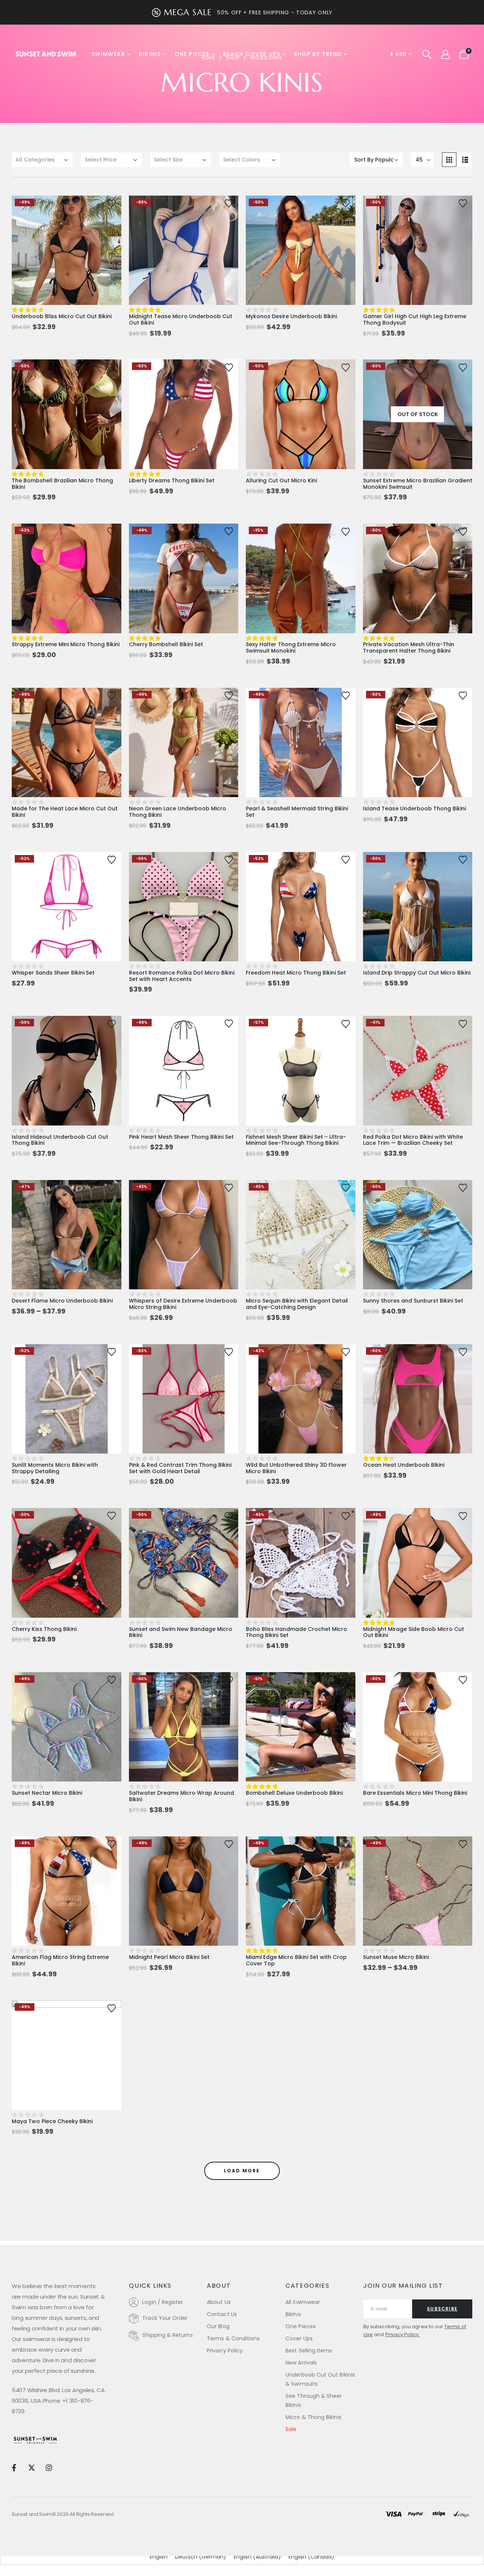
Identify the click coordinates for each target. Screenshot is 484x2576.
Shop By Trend (318, 54)
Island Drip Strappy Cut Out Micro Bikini (417, 973)
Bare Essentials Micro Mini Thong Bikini (415, 1793)
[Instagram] (49, 2467)
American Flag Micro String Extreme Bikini (60, 1960)
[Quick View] (67, 209)
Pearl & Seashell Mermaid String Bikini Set (297, 812)
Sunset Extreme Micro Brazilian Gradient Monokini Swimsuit (418, 484)
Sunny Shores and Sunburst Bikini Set (413, 1301)
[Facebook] (14, 2467)
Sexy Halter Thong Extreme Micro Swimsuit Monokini (291, 647)
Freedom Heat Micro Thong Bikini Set (296, 973)
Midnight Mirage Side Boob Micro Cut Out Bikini (413, 1632)
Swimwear (108, 54)
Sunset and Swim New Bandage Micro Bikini (181, 1632)
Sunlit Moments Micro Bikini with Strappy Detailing (55, 1468)
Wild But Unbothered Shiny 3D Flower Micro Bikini (296, 1468)
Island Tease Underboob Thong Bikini (414, 808)
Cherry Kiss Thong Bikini (44, 1629)
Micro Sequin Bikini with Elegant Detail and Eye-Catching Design (297, 1304)
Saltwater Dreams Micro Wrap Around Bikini (181, 1796)
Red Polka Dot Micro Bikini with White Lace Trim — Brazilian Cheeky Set (413, 1140)
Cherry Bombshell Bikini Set (166, 644)
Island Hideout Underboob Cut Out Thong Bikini (60, 1140)
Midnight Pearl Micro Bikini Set (169, 1957)
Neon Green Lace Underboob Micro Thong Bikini (178, 812)
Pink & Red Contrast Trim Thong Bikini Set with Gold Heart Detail (180, 1468)
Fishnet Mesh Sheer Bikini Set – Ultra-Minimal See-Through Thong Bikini (296, 1140)
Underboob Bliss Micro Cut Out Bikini (62, 316)
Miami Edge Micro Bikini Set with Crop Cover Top (296, 1960)
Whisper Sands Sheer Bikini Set (53, 973)
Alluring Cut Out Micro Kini (281, 480)
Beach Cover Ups (252, 54)
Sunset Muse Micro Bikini (396, 1957)
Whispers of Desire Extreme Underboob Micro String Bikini (183, 1304)
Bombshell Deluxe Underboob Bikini (294, 1793)
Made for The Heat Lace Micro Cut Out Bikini (65, 812)
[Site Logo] (46, 54)
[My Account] (445, 54)
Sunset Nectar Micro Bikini (47, 1793)
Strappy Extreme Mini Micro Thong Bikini (66, 644)
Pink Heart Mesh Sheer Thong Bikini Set (181, 1137)
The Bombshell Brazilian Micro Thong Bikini (62, 484)
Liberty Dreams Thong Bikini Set (172, 480)
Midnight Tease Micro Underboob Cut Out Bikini (181, 319)
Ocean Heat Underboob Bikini (404, 1465)
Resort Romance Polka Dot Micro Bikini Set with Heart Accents (182, 976)
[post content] (67, 250)
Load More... (242, 2171)
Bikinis (150, 54)
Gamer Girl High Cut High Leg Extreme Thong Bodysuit (415, 319)
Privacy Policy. (403, 2334)
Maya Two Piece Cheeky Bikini (52, 2121)
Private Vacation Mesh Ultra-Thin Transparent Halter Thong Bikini (409, 647)
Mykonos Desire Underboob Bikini (291, 316)
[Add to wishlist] (112, 203)
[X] (31, 2467)
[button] (427, 54)
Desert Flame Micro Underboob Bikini (62, 1301)
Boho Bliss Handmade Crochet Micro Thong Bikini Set (296, 1632)
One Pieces (192, 54)
